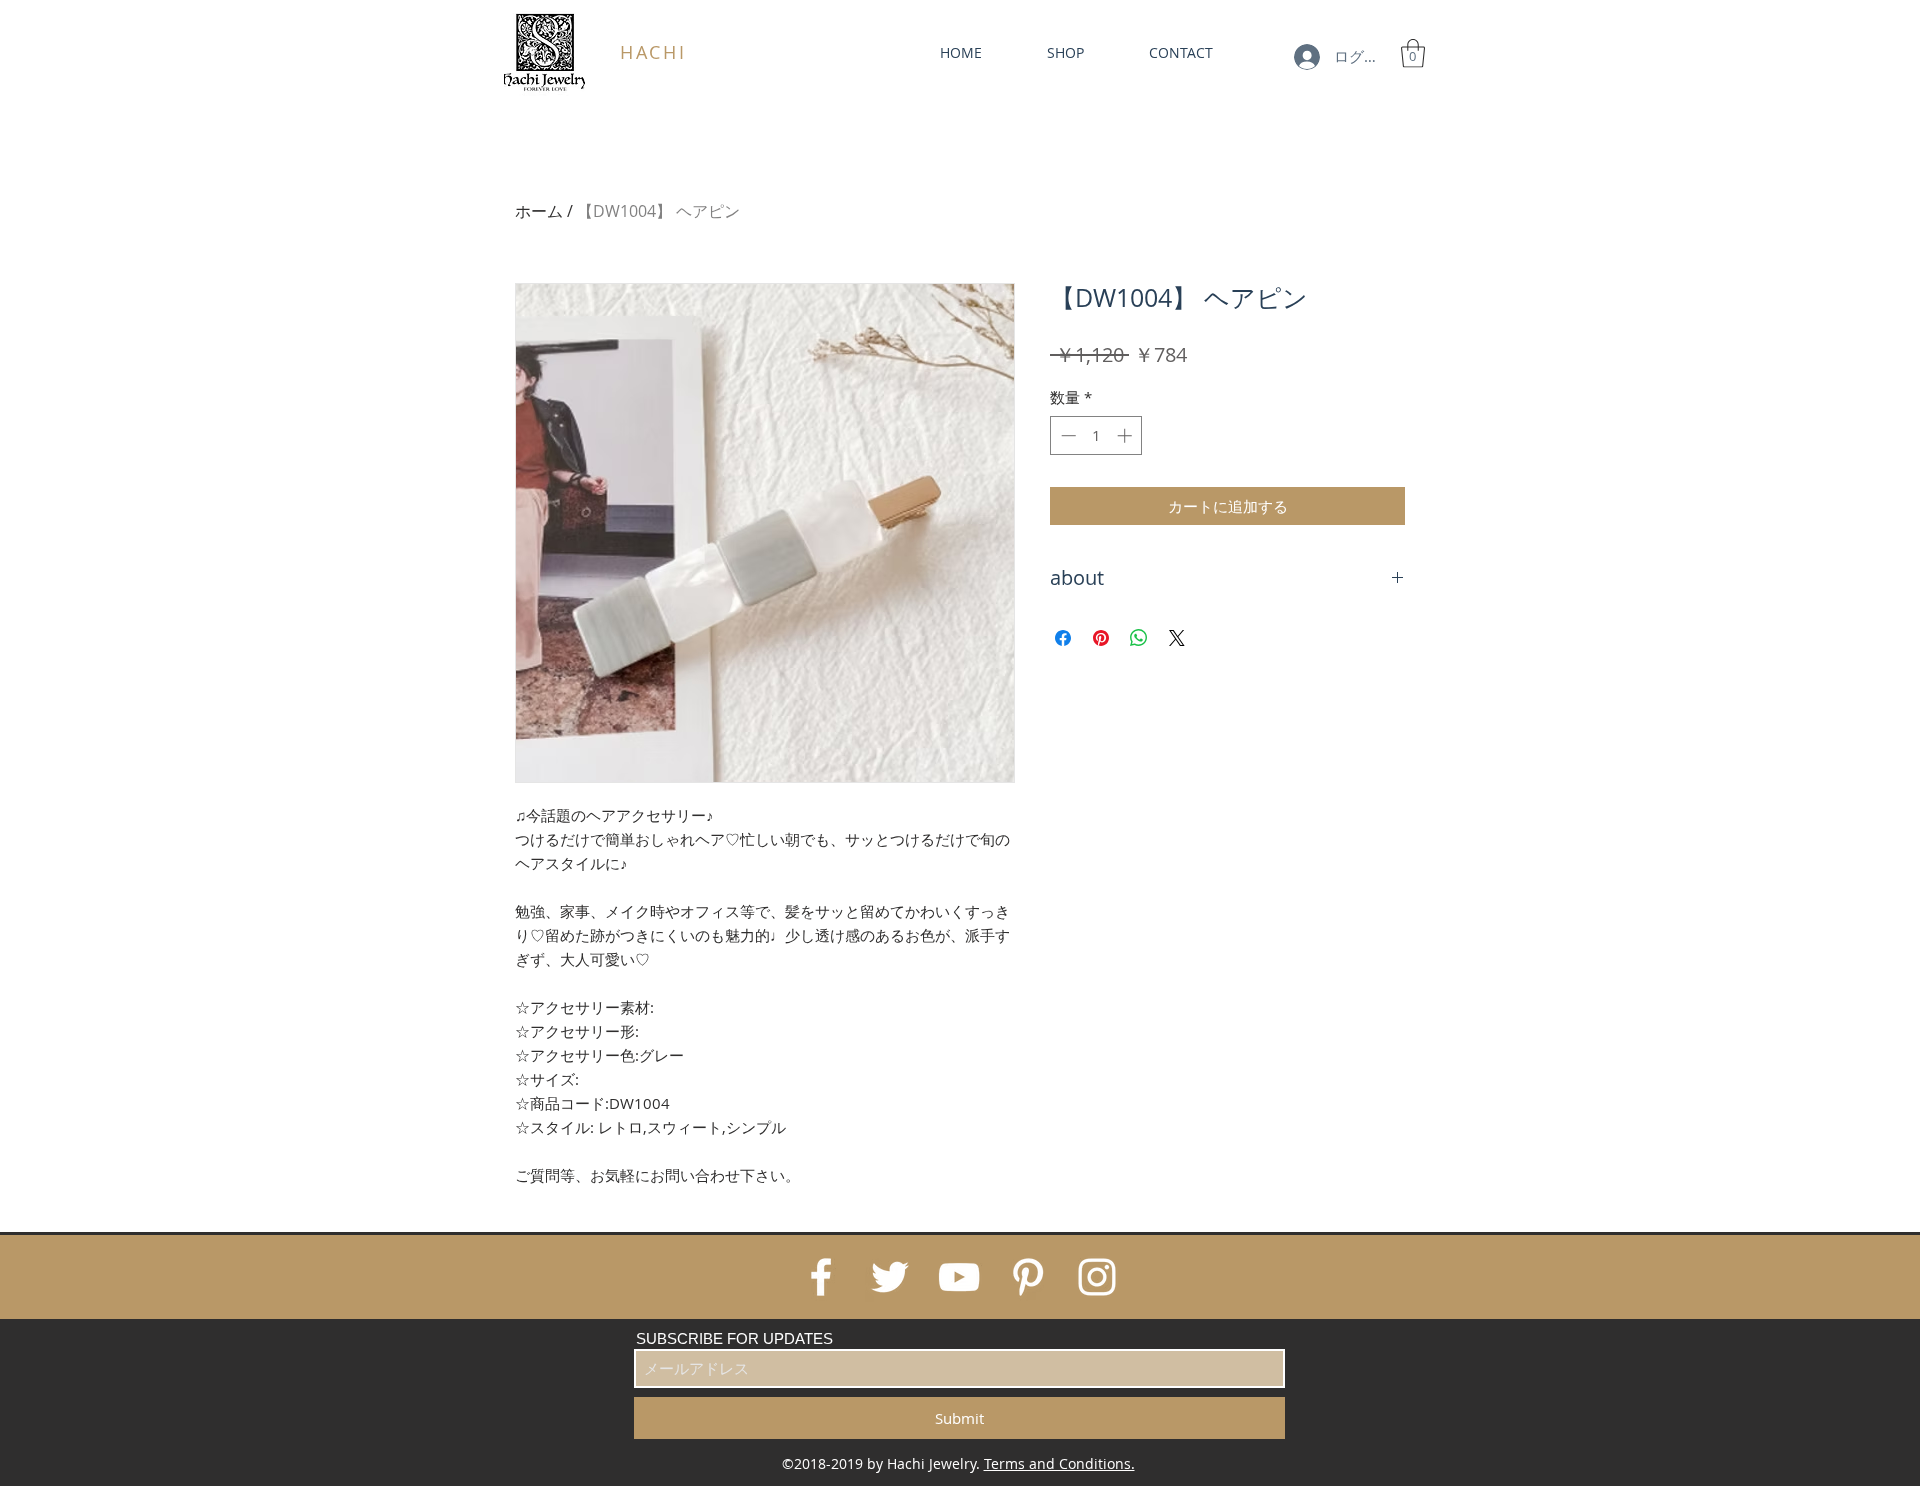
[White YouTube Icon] (959, 1277)
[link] (1413, 53)
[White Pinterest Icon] (1028, 1277)
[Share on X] (1177, 638)
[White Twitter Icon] (890, 1277)
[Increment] (1126, 435)
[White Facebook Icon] (821, 1277)
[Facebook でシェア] (1063, 638)
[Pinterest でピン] (1101, 638)
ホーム (539, 211)
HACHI (653, 52)
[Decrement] (1066, 435)
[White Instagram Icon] (1097, 1277)
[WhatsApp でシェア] (1139, 638)
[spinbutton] (1096, 435)
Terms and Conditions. (1059, 1463)
